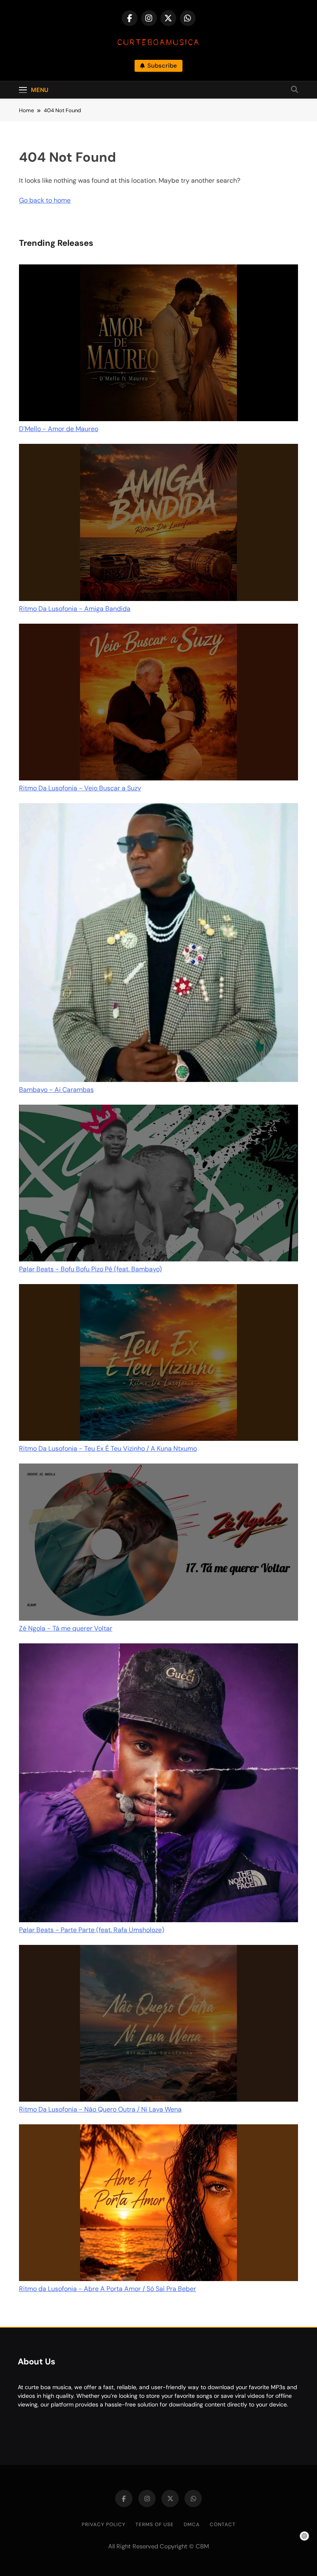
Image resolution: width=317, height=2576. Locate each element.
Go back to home (45, 200)
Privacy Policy (104, 2524)
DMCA (192, 2524)
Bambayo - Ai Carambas (56, 1090)
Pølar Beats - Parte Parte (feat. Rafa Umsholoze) (92, 1930)
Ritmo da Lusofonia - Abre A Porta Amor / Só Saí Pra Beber (108, 2289)
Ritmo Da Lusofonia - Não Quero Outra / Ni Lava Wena (100, 2109)
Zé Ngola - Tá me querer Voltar (66, 1628)
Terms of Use (155, 2524)
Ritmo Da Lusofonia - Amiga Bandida (75, 609)
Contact (223, 2524)
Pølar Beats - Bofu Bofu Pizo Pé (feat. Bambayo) (90, 1269)
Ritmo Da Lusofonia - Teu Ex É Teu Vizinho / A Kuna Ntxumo (108, 1448)
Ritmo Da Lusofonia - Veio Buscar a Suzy (80, 788)
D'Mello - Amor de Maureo (59, 429)
